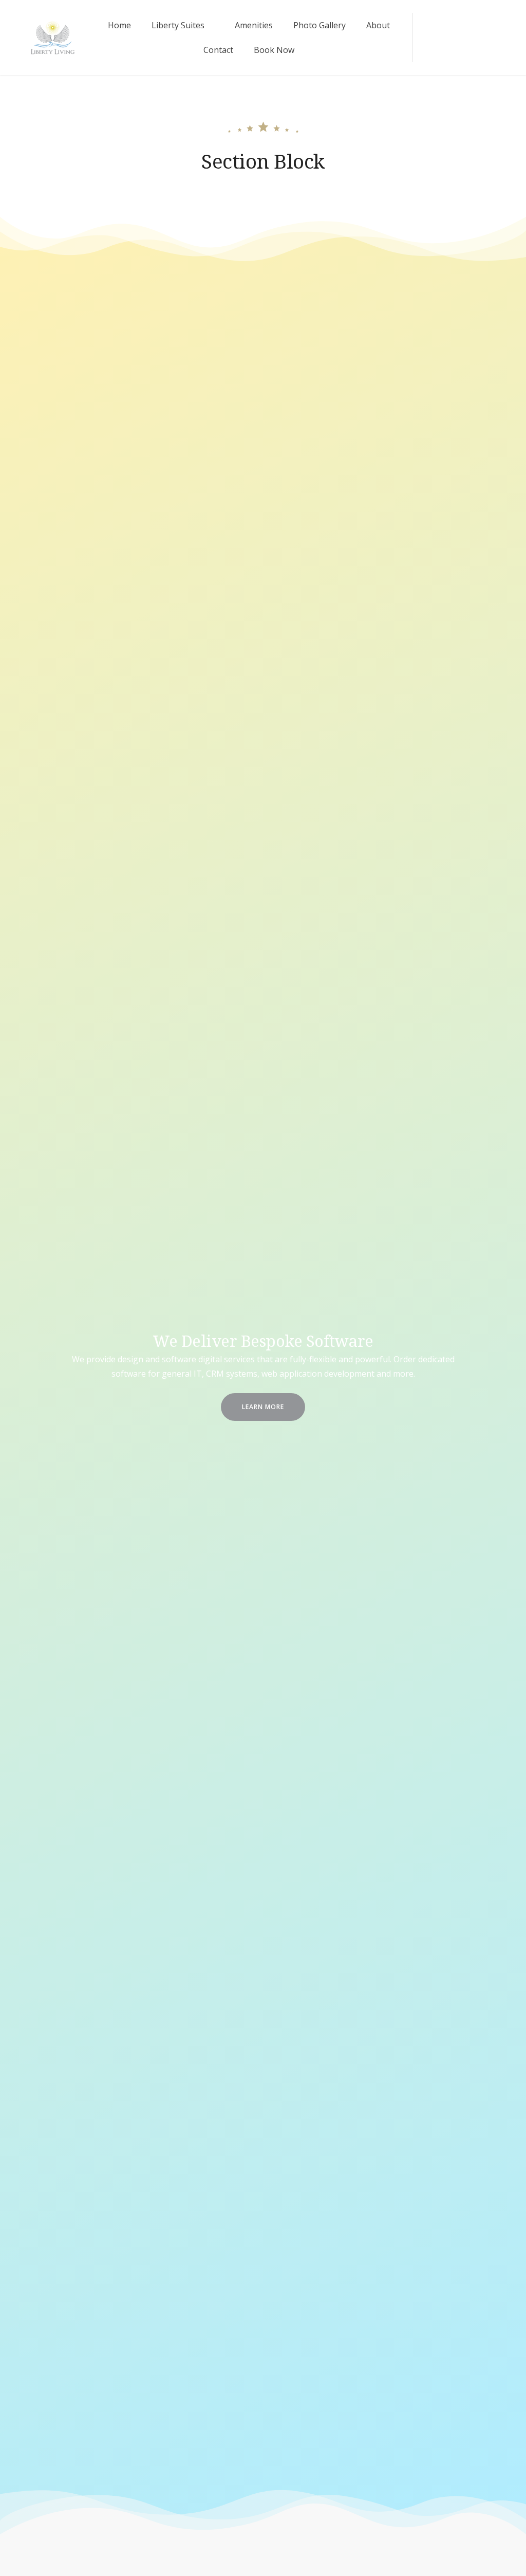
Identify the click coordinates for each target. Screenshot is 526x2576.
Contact (218, 50)
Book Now (274, 50)
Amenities (254, 25)
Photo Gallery (320, 25)
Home (119, 25)
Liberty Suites (178, 25)
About (378, 25)
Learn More (263, 1407)
